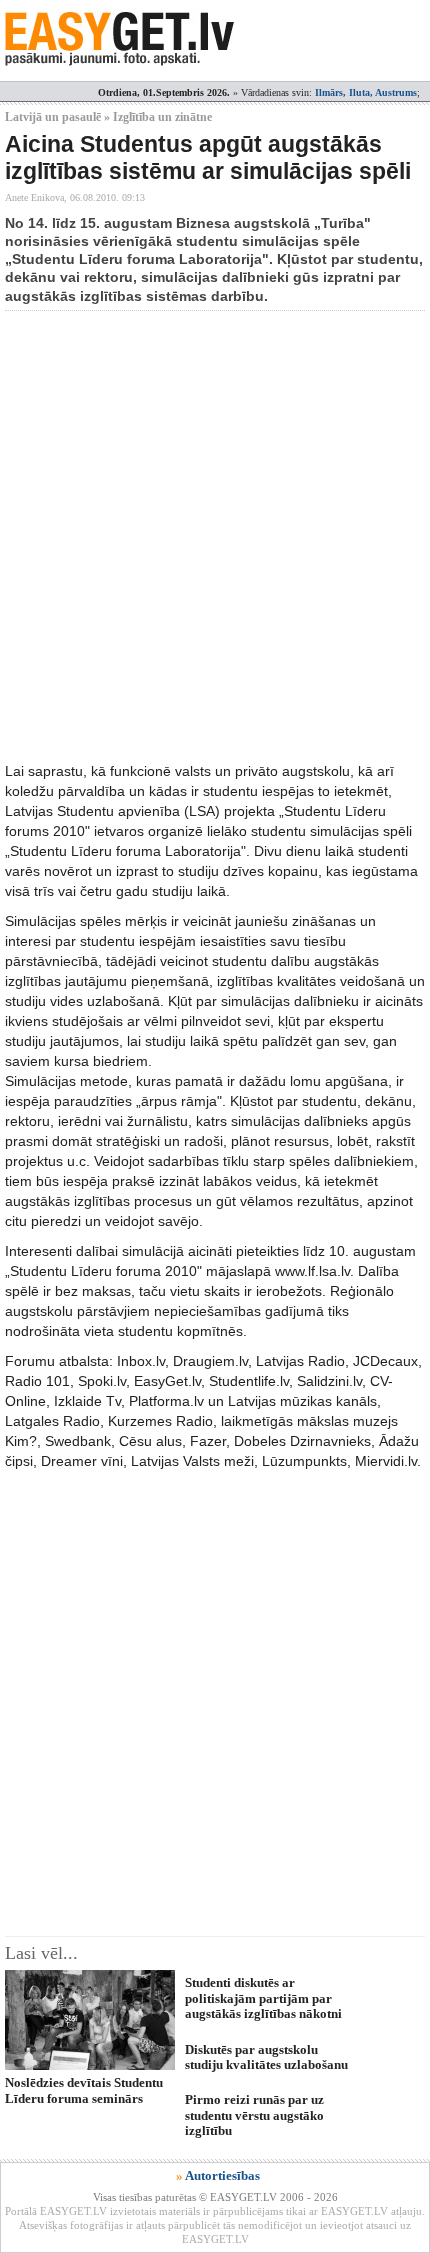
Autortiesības (222, 2175)
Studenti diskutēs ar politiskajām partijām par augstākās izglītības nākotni (263, 1998)
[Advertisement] (215, 536)
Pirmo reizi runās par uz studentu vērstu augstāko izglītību (254, 2115)
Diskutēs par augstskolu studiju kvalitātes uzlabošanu (266, 2057)
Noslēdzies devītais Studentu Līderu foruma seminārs (84, 2090)
